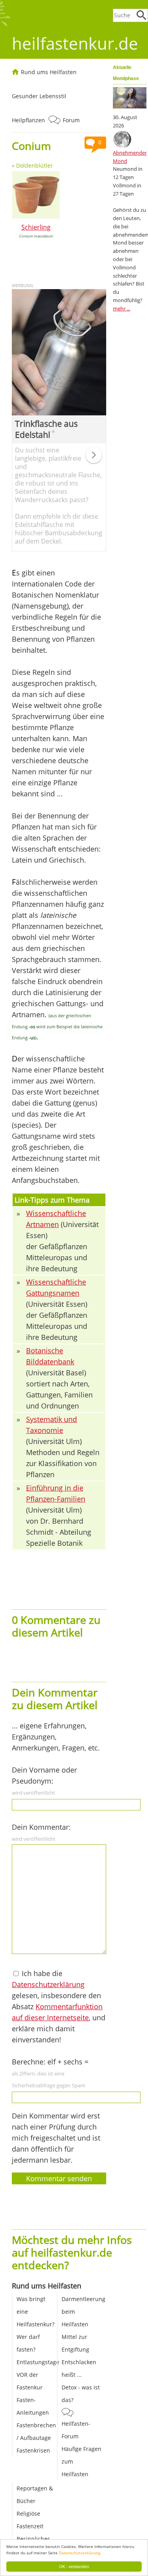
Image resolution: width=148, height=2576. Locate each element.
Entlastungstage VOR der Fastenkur (38, 2375)
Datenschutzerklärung (80, 2553)
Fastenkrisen (33, 2450)
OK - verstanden (74, 2566)
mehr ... (122, 308)
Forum (71, 120)
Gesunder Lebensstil (39, 96)
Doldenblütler (35, 165)
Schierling (36, 227)
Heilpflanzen (28, 120)
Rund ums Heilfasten (49, 72)
